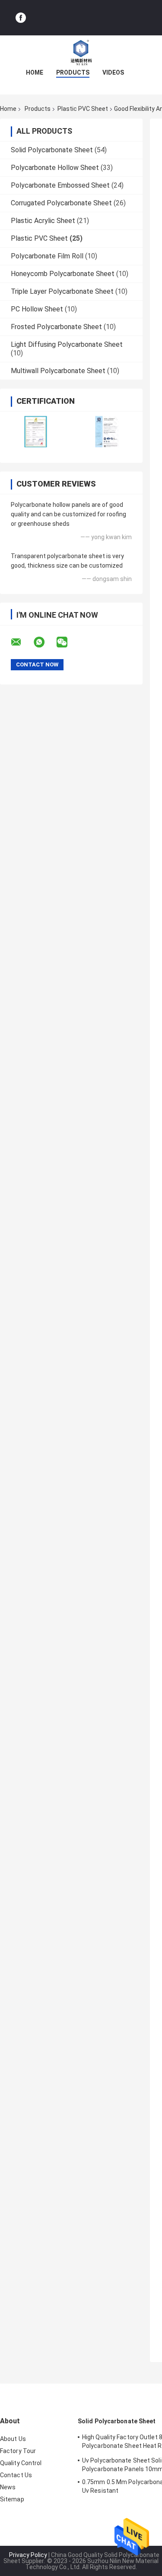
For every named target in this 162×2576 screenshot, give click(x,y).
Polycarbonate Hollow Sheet (55, 168)
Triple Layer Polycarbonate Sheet (62, 291)
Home (35, 72)
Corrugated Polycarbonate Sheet (61, 203)
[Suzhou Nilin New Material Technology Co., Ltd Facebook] (21, 18)
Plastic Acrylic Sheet (43, 221)
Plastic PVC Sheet (83, 109)
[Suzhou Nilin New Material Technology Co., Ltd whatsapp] (44, 642)
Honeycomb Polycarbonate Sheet (63, 274)
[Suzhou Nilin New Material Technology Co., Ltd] (81, 53)
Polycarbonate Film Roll (47, 256)
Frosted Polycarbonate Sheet (56, 327)
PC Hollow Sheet (37, 309)
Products (73, 72)
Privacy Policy (28, 2555)
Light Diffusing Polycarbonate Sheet (67, 344)
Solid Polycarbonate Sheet (52, 150)
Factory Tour (18, 2451)
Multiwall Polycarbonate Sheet (58, 371)
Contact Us (16, 2475)
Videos (113, 72)
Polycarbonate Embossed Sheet (60, 185)
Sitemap (12, 2499)
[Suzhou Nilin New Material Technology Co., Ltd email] (22, 642)
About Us (13, 2439)
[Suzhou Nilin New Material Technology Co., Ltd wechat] (67, 642)
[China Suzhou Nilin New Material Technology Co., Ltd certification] (36, 432)
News (8, 2487)
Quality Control (21, 2463)
